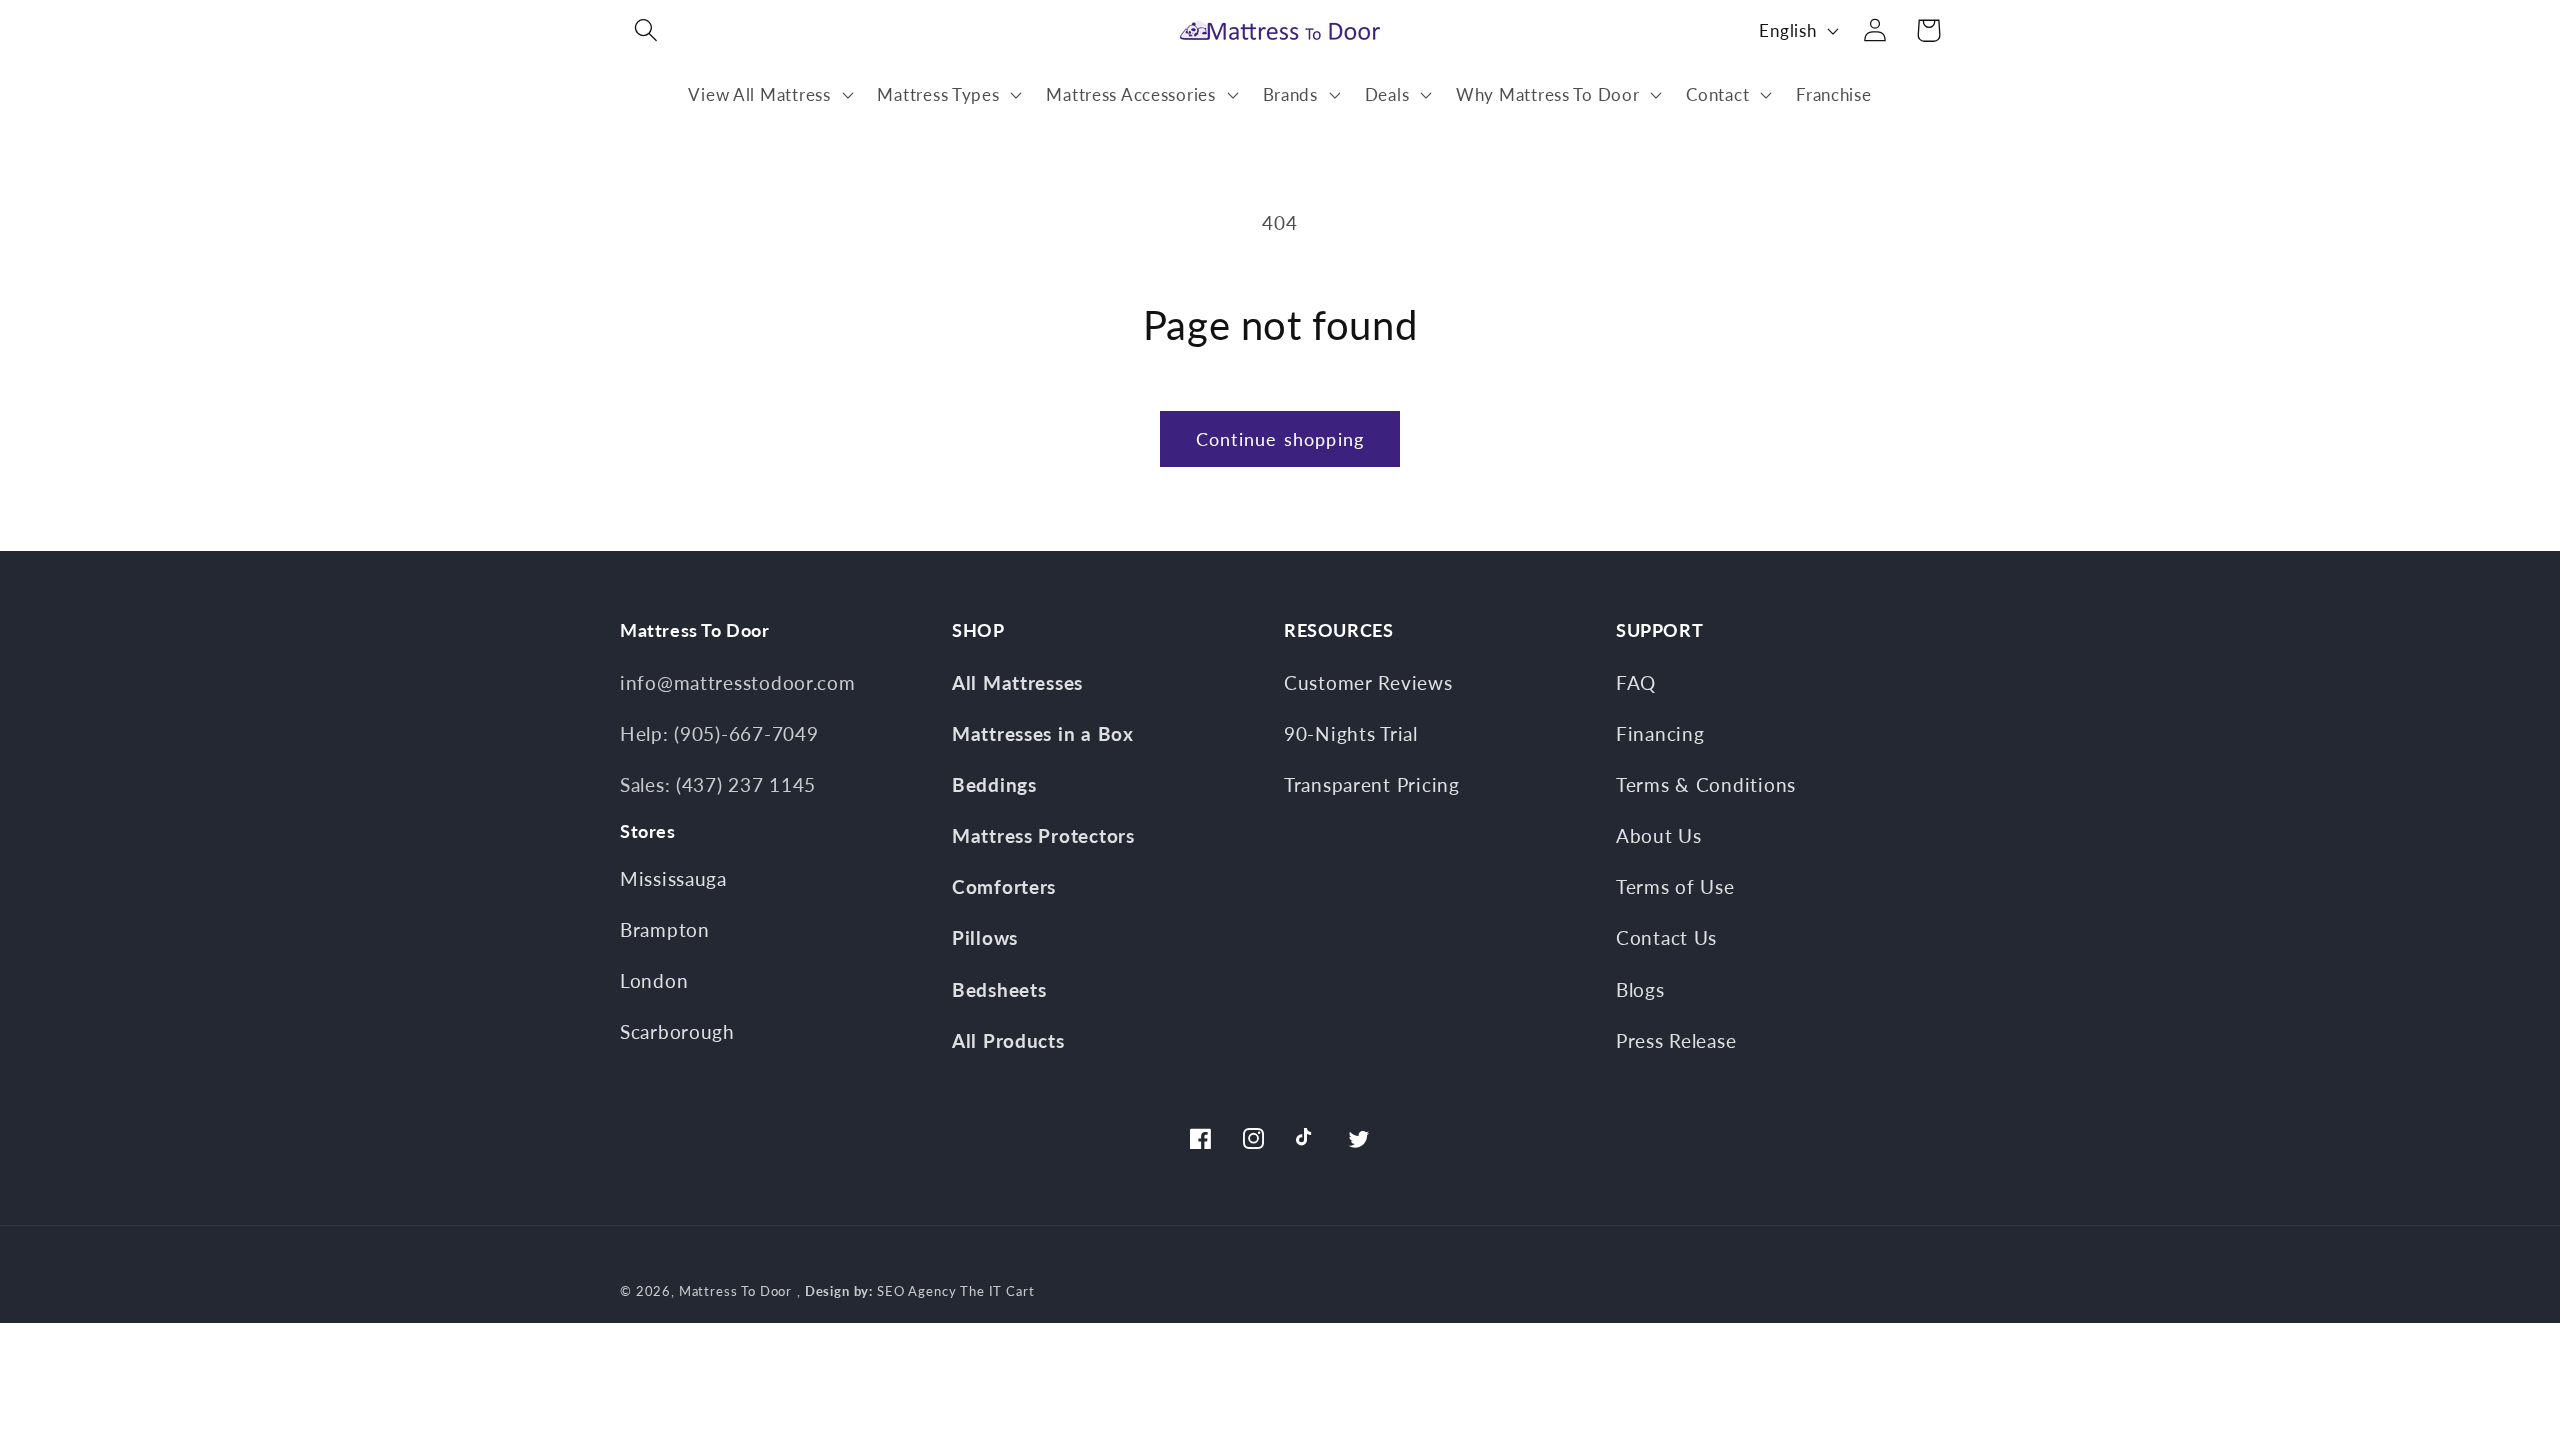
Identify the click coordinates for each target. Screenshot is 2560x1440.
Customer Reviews (1368, 682)
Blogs (1640, 989)
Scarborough (677, 1031)
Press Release (1676, 1040)
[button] (646, 30)
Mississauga (673, 878)
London (654, 980)
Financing (1660, 733)
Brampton (665, 929)
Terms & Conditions (1706, 784)
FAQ (1636, 682)
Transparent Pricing (1372, 784)
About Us (1659, 835)
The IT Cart (997, 1291)
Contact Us (1666, 937)
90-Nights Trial (1351, 733)
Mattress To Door (735, 1291)
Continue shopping (1280, 439)
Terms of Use (1675, 886)
